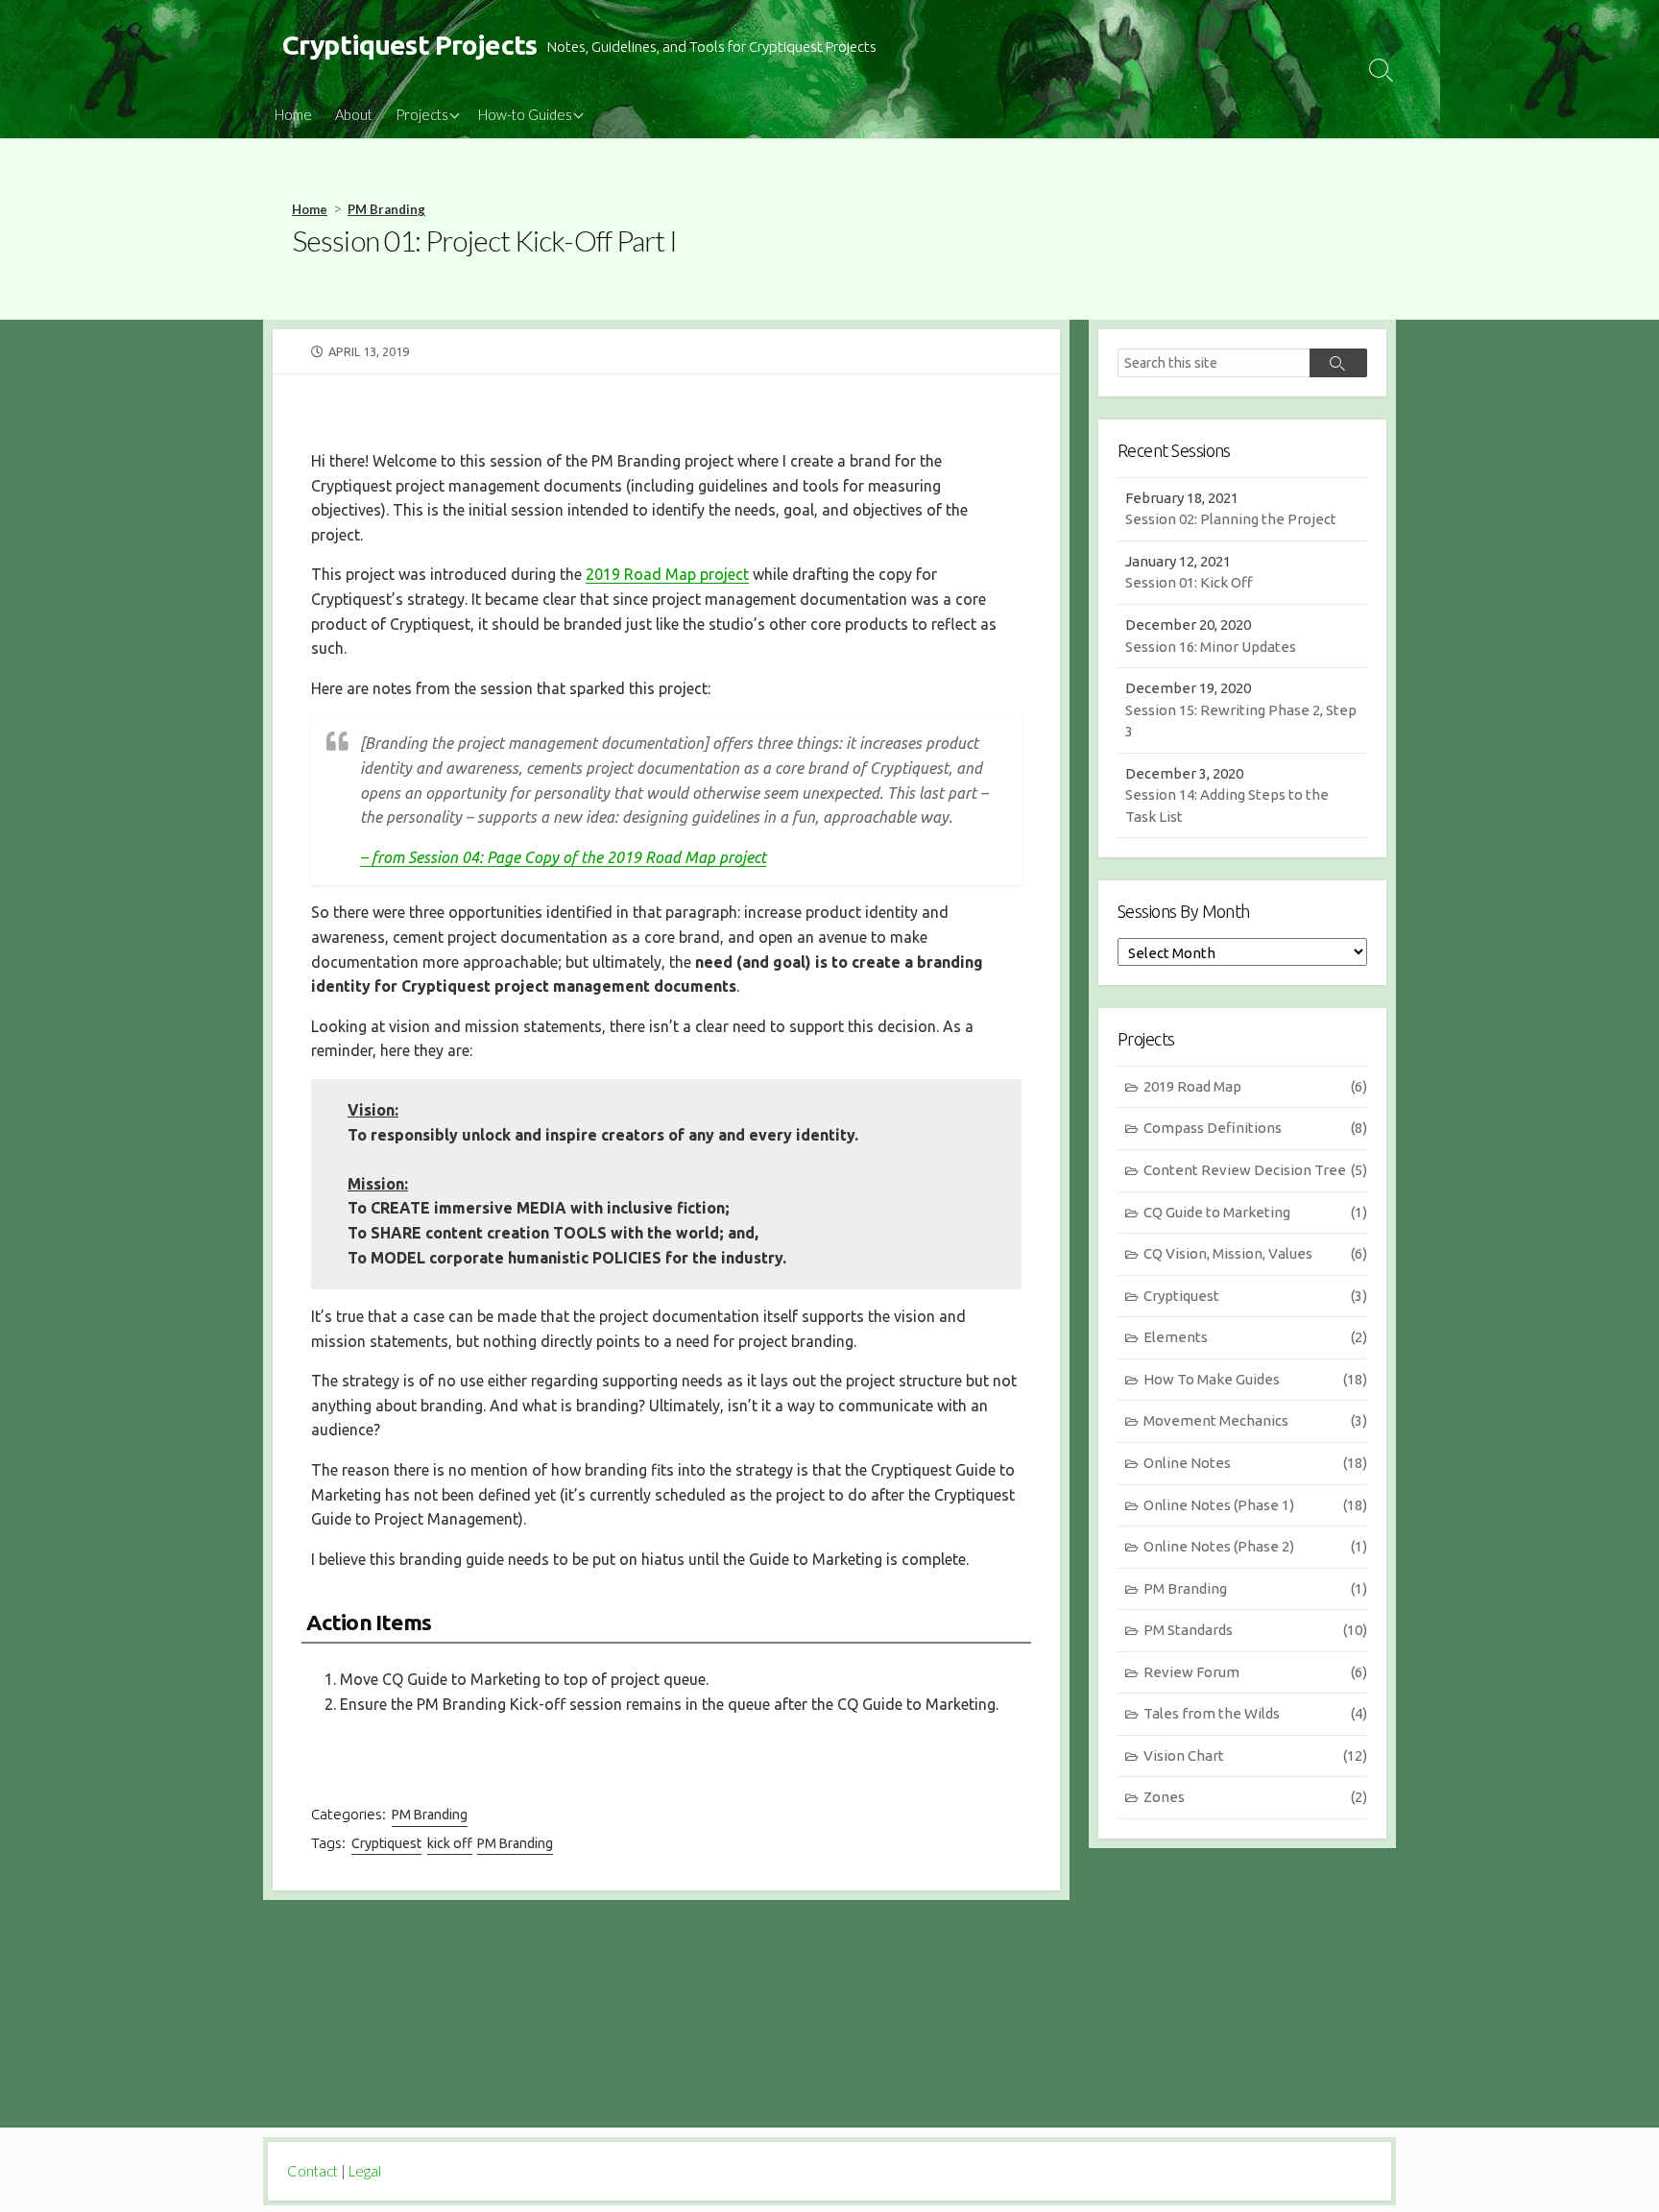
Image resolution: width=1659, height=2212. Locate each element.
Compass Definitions (1255, 1128)
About (354, 114)
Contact (313, 2171)
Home (293, 114)
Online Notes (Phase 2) (1255, 1546)
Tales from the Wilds (1255, 1713)
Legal (365, 2171)
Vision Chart (1255, 1755)
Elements (1255, 1337)
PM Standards (1255, 1630)
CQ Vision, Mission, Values (1255, 1253)
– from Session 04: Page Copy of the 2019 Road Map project (563, 857)
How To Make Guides (1255, 1379)
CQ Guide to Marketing (1255, 1212)
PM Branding (386, 209)
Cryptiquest (386, 1843)
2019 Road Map (1255, 1086)
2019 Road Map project (667, 574)
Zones (1255, 1797)
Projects (422, 114)
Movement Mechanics (1255, 1420)
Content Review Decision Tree (1255, 1170)
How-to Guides (525, 114)
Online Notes (1255, 1463)
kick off (450, 1843)
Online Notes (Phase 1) (1255, 1505)
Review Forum (1255, 1672)
